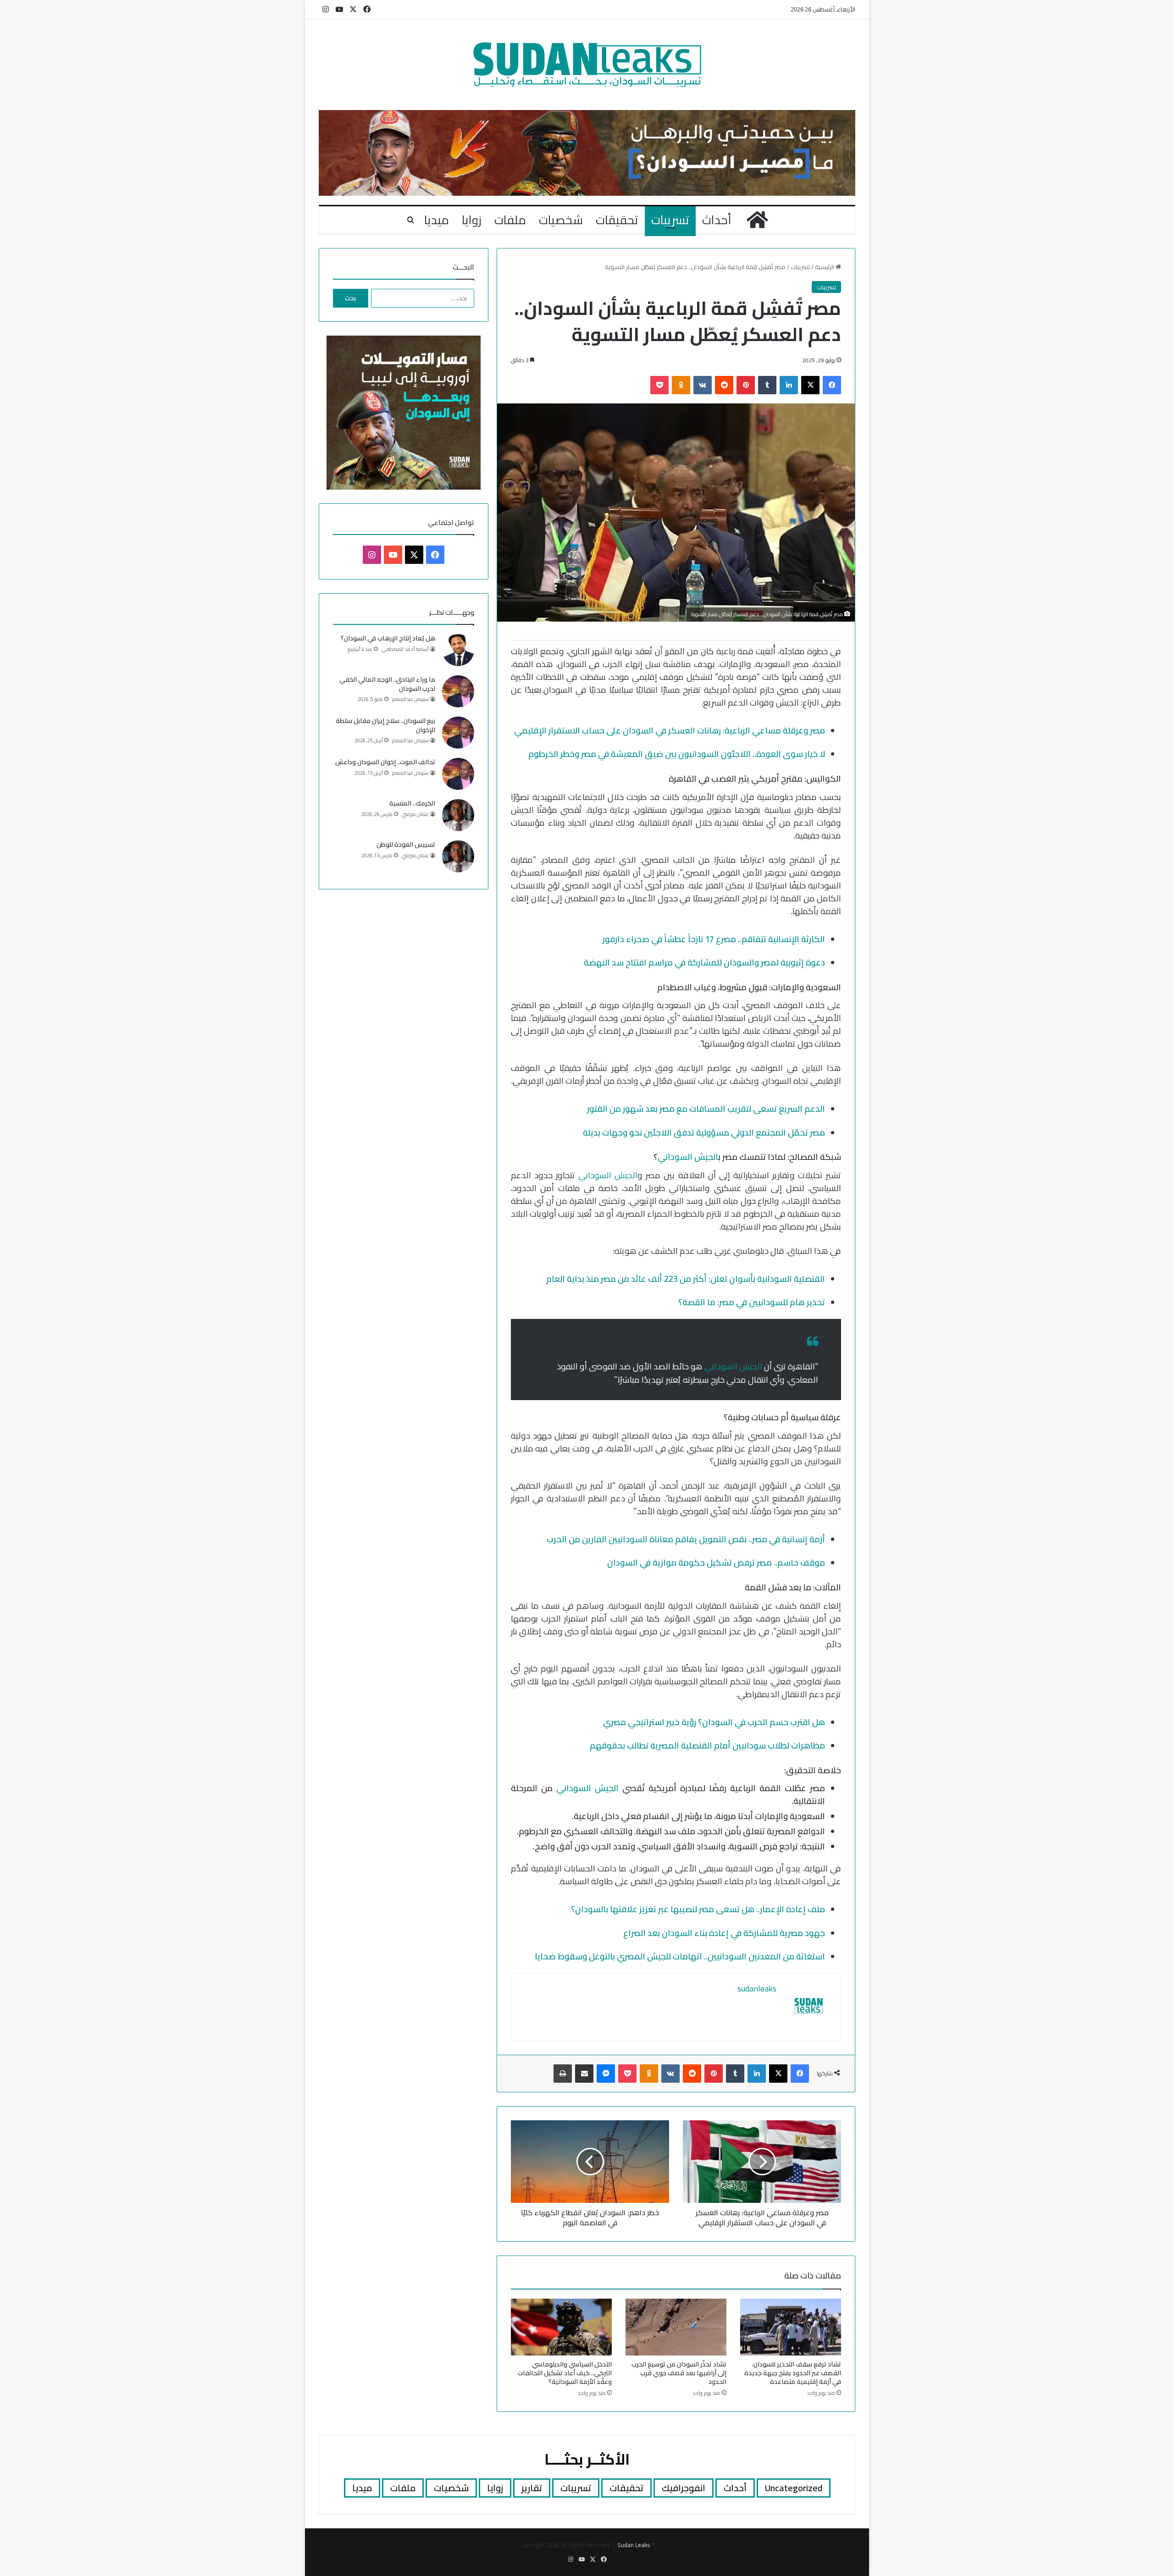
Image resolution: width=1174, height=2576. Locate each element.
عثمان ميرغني (415, 814)
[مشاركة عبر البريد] (584, 2074)
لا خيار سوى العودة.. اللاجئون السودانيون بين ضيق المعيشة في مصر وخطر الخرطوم (677, 754)
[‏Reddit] (724, 385)
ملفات (510, 220)
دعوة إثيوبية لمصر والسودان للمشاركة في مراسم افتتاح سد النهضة (704, 963)
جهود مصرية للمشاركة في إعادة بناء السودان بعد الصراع (724, 1933)
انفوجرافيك (684, 2488)
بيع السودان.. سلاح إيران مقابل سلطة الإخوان (385, 725)
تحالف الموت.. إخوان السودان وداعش (385, 762)
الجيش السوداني (688, 1157)
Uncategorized (794, 2488)
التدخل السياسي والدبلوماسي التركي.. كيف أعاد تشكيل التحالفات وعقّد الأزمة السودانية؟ (565, 2373)
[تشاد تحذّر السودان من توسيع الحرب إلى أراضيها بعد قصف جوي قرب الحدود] (676, 2327)
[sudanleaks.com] (587, 65)
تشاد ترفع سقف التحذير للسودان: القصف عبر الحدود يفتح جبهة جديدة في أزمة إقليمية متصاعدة (793, 2373)
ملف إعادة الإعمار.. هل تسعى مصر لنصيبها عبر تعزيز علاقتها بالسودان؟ (698, 1909)
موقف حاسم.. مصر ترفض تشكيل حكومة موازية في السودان (716, 1563)
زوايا (472, 220)
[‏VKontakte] (703, 385)
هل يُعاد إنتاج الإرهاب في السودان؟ (388, 638)
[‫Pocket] (659, 385)
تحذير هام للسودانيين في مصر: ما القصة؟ (752, 1302)
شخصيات (561, 220)
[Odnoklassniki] (681, 385)
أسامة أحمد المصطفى (405, 649)
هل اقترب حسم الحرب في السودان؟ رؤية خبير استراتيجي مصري (714, 1722)
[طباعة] (563, 2074)
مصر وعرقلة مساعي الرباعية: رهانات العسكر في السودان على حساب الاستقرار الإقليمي (670, 731)
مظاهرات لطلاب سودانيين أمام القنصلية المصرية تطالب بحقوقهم (707, 1746)
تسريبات (670, 220)
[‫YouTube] (393, 555)
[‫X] (810, 385)
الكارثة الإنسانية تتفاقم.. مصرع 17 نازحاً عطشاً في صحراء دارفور (714, 939)
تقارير (532, 2488)
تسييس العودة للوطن (406, 844)
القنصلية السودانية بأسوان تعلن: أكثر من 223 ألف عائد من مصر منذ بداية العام (686, 1279)
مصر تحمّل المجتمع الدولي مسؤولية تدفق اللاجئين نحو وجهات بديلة (704, 1133)
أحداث (717, 220)
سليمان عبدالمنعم (410, 699)
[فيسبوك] (832, 385)
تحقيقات (617, 220)
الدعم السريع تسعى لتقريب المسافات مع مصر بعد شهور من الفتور (706, 1109)
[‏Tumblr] (767, 385)
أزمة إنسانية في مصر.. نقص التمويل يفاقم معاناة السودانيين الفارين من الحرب (686, 1539)
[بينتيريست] (746, 385)
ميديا (437, 220)
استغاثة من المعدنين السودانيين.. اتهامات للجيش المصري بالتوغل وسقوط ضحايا (680, 1956)
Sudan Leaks (634, 2545)
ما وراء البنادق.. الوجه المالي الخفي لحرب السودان (387, 684)
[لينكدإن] (789, 385)
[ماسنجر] (606, 2074)
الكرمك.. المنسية (412, 803)
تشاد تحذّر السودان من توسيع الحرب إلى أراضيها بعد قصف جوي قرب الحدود (679, 2373)
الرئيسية (825, 267)
